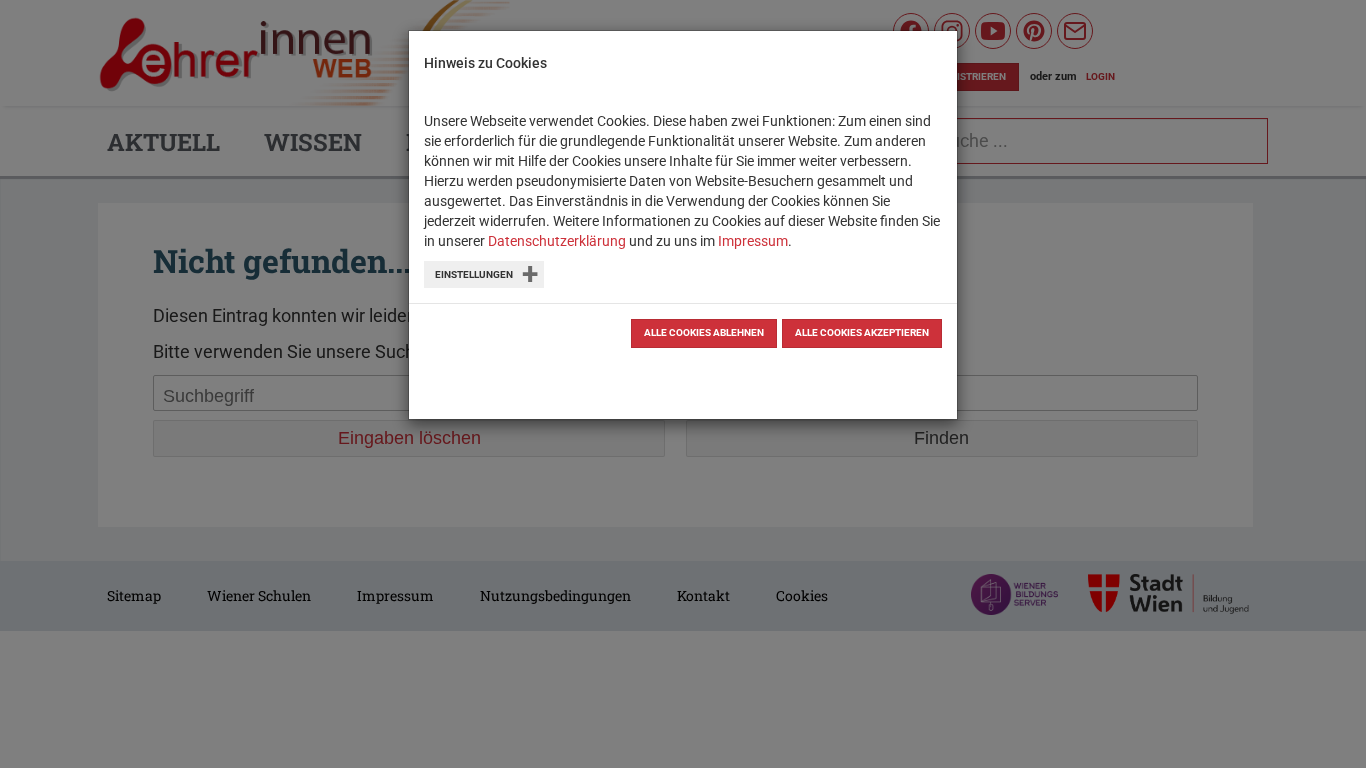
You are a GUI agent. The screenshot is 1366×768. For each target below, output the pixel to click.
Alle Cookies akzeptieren (862, 332)
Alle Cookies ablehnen (704, 332)
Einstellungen (474, 274)
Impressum (753, 241)
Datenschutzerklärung (557, 241)
